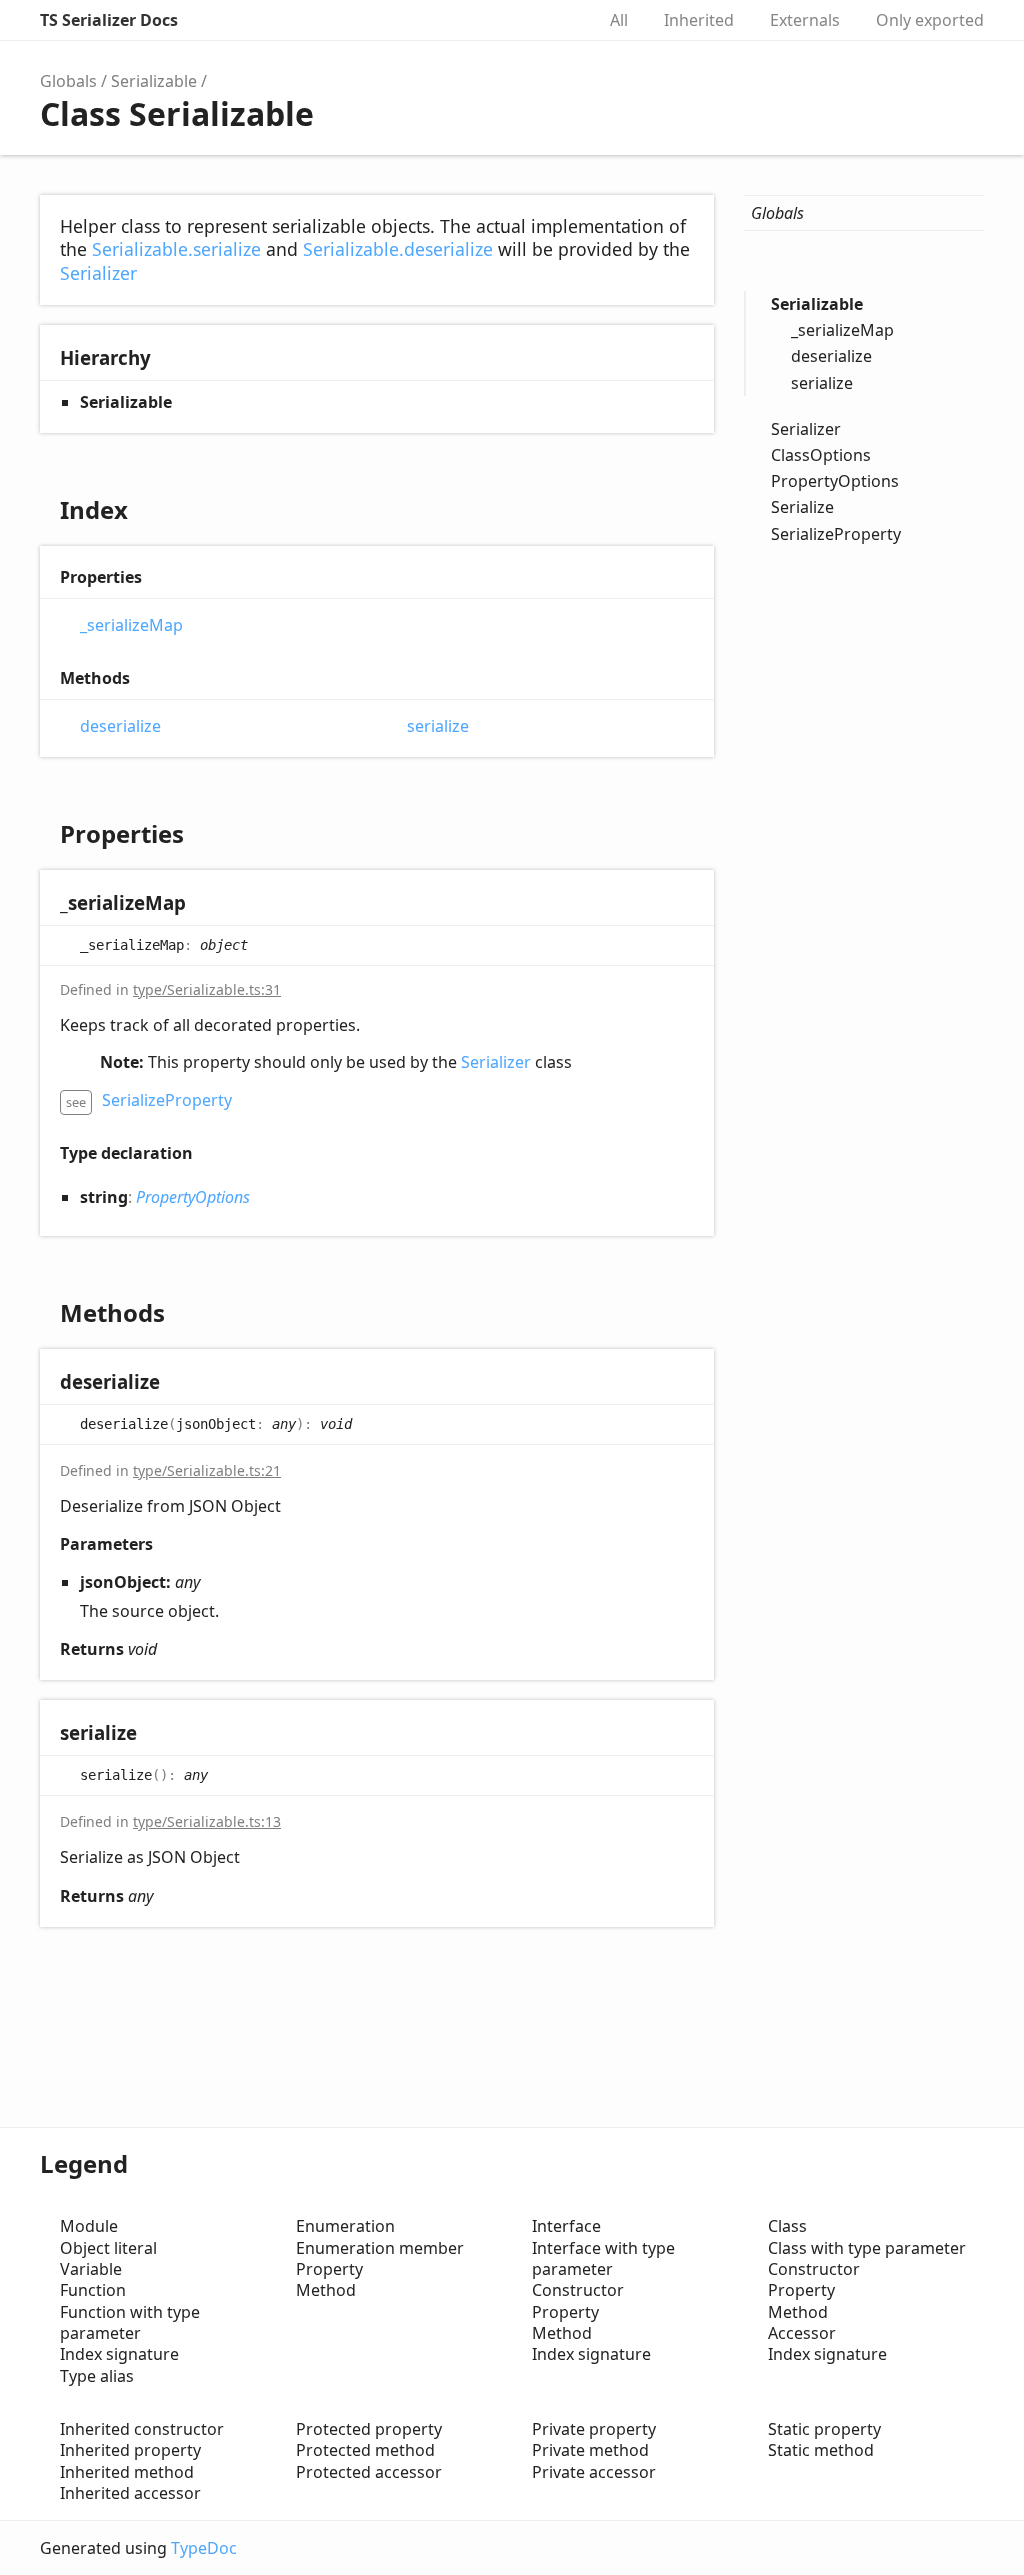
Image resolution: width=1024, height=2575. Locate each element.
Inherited (699, 20)
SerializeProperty (167, 1100)
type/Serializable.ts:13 (207, 1821)
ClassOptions (821, 455)
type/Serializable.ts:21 (207, 1470)
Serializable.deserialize (398, 249)
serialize (438, 726)
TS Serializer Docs (109, 20)
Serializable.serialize (176, 249)
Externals (805, 20)
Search (558, 20)
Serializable (154, 81)
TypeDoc (204, 2548)
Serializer (98, 273)
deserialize (120, 726)
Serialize (802, 507)
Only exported (930, 20)
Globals (68, 81)
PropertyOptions (193, 1197)
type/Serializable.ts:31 (207, 989)
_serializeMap (131, 625)
